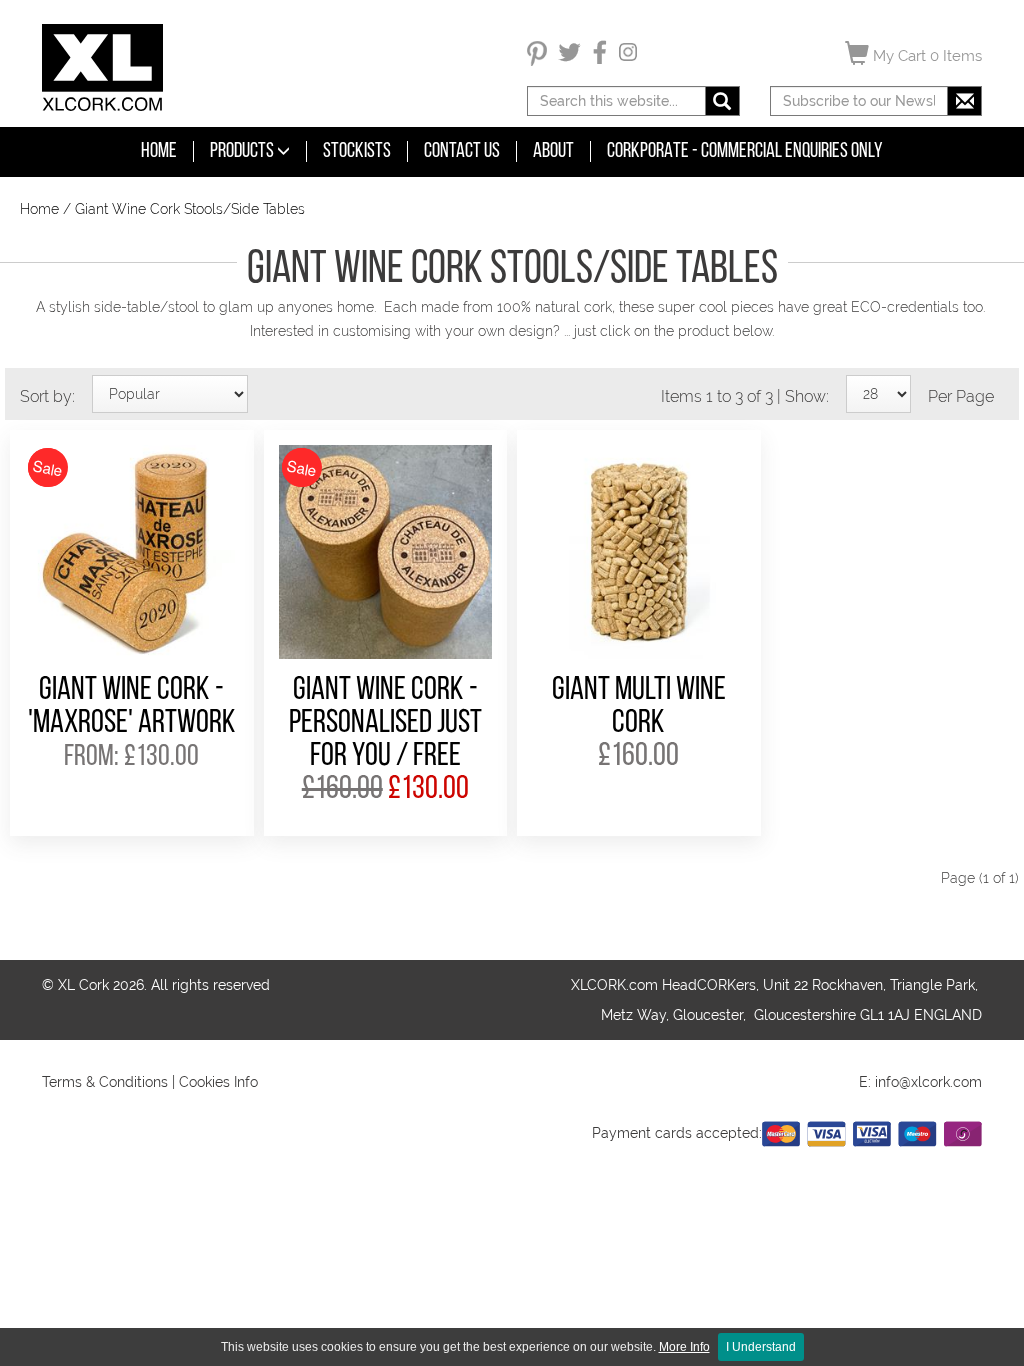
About (553, 151)
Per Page (961, 396)
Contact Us (462, 151)
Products (243, 151)
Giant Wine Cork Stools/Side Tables (190, 209)
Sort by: (47, 396)
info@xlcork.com (928, 1082)
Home (159, 151)
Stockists (357, 151)
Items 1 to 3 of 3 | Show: (745, 396)
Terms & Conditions (105, 1082)
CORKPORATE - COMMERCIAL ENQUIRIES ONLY (745, 151)
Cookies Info (218, 1082)
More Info (684, 1347)
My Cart (925, 56)
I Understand (761, 1347)
